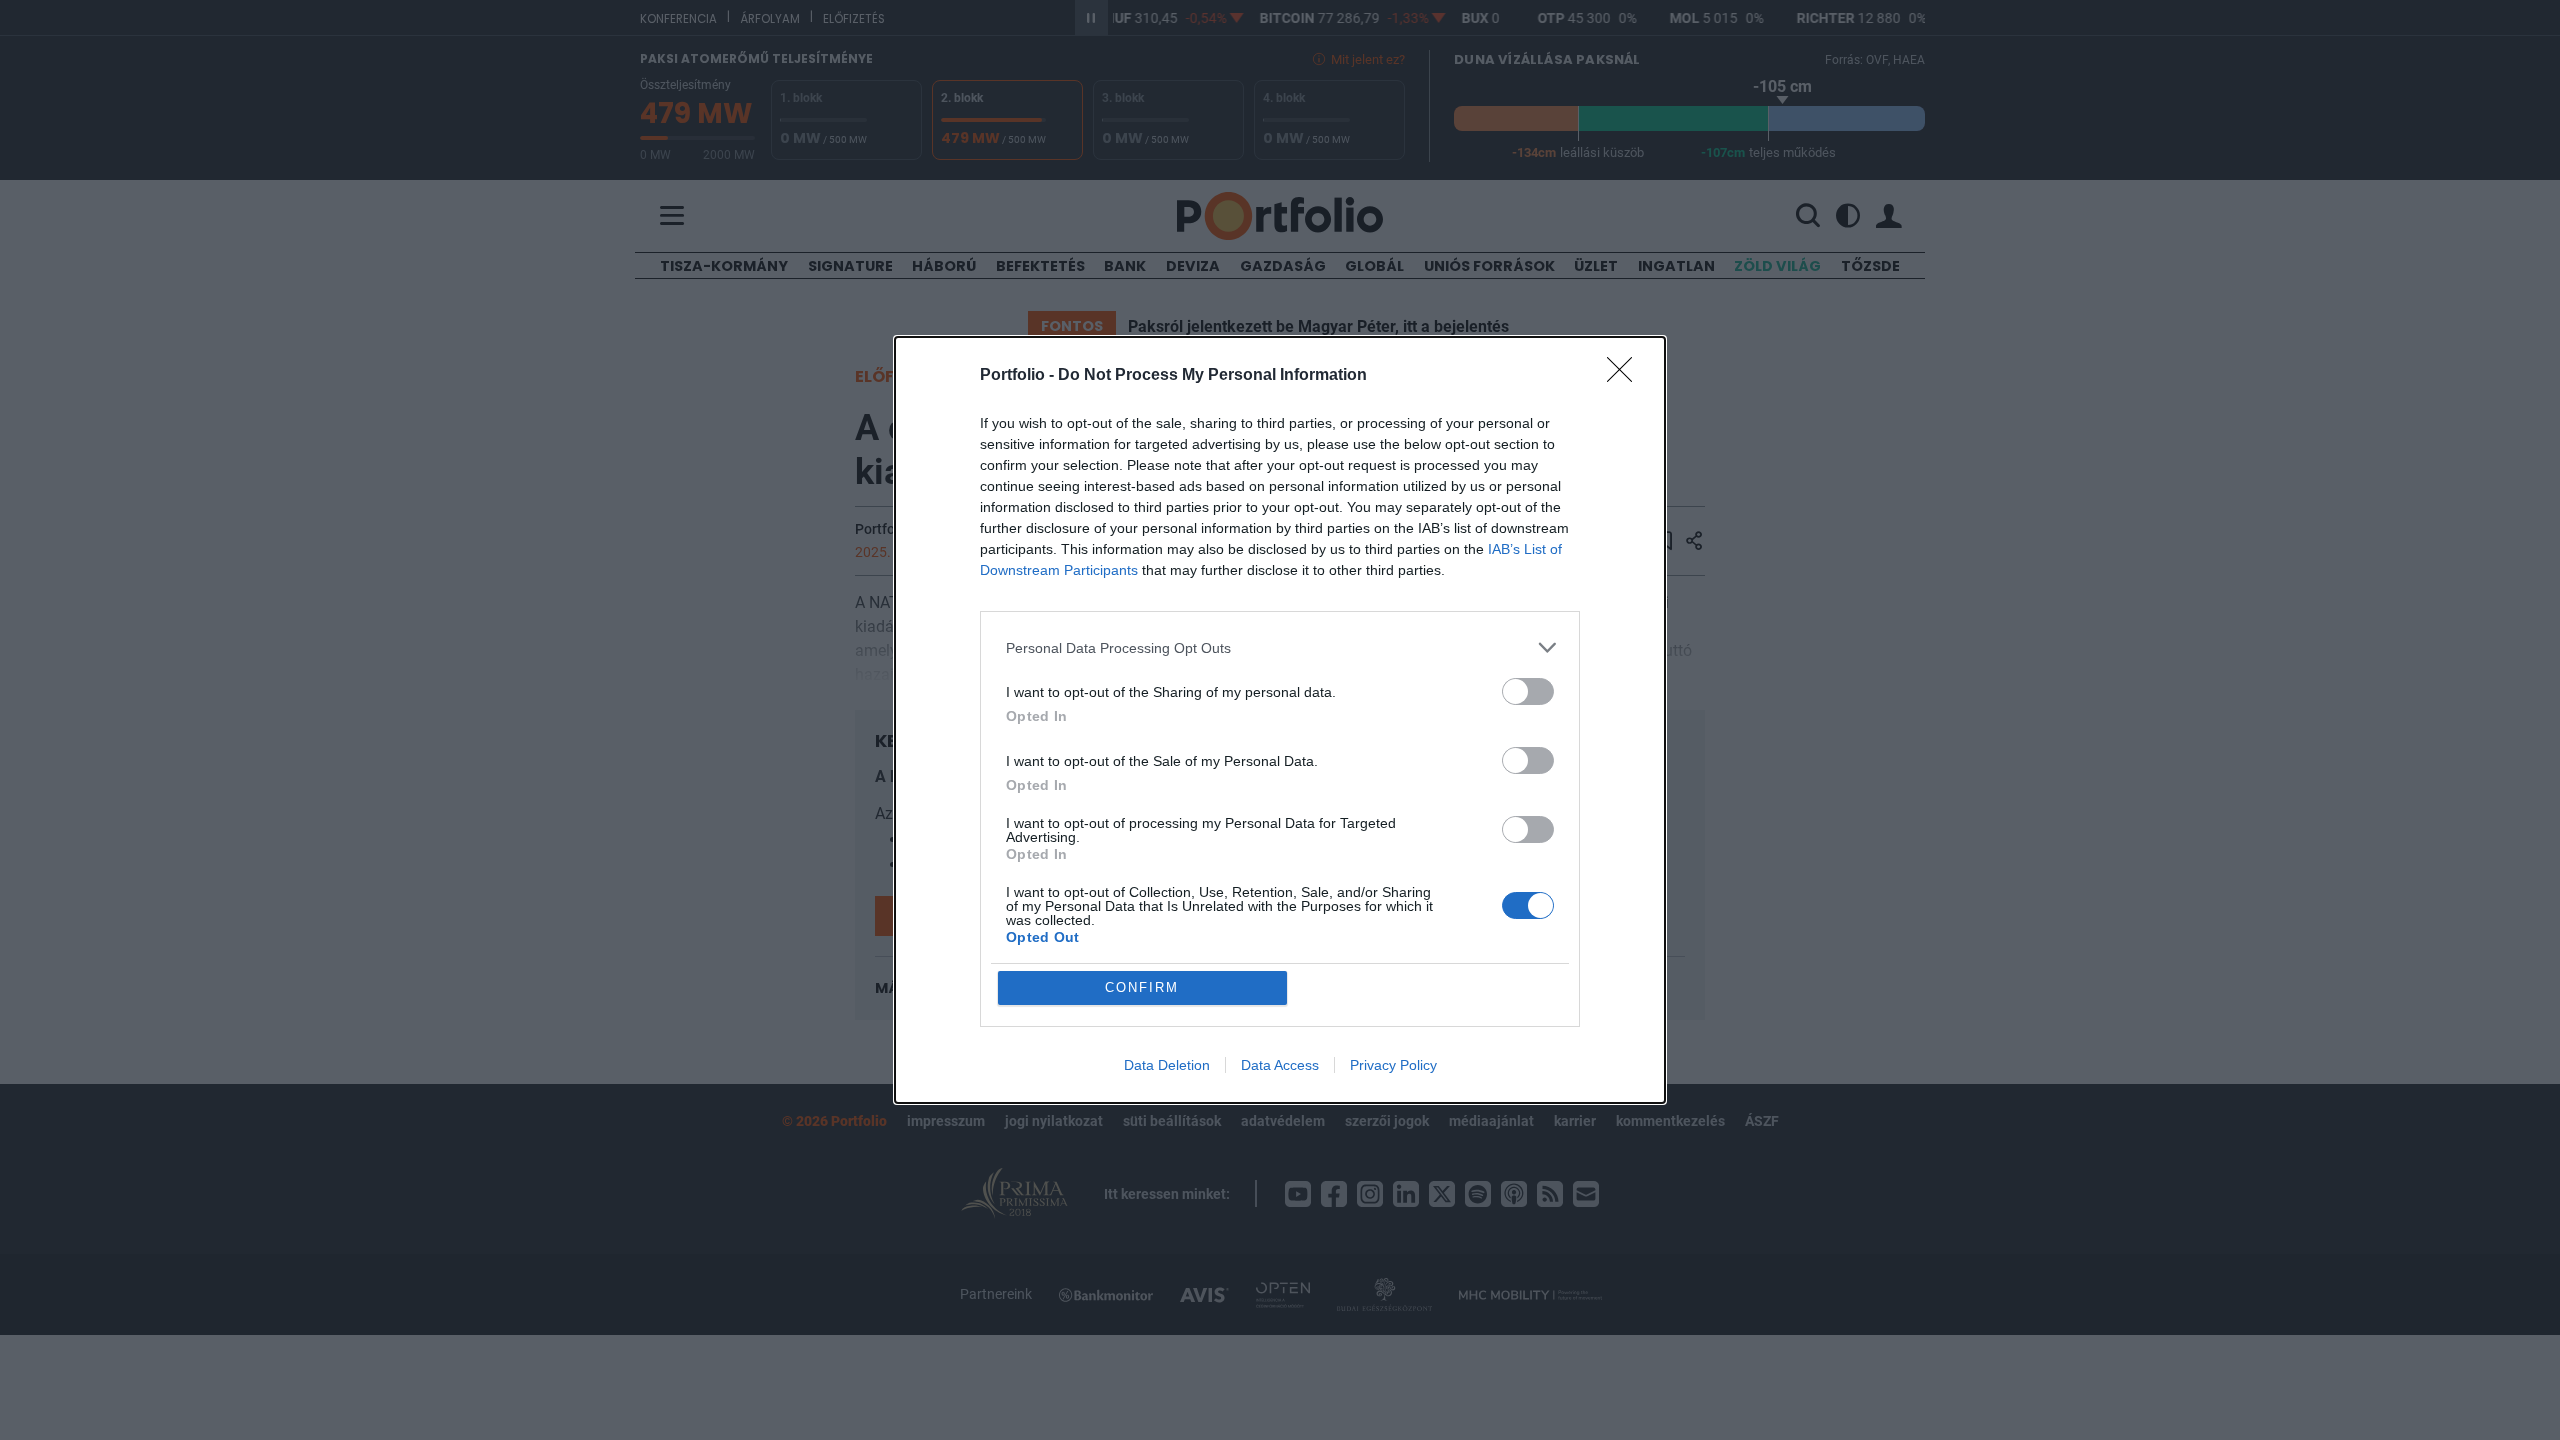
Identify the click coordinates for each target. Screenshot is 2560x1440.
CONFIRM (1142, 987)
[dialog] (1280, 720)
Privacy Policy (1393, 1065)
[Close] (1626, 376)
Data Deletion (1167, 1065)
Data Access (1280, 1065)
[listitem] (1280, 647)
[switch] (1528, 691)
